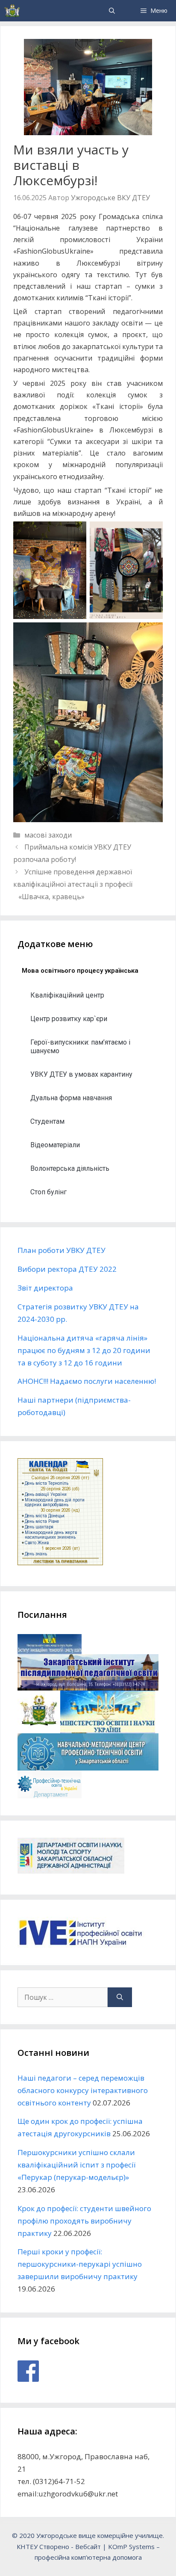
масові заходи (48, 835)
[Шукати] (120, 1997)
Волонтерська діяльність (70, 1168)
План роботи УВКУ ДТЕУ (62, 1250)
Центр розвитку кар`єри (69, 1019)
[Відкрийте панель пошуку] (112, 11)
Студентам (47, 1121)
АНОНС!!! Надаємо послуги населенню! (87, 1381)
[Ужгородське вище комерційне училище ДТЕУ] (12, 11)
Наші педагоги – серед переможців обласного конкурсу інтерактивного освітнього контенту (83, 2090)
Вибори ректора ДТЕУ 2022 (67, 1269)
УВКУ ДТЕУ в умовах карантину (81, 1074)
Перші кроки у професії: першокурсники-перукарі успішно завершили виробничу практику (80, 2264)
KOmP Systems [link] (131, 2546)
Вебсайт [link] (88, 2546)
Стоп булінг (48, 1192)
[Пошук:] (63, 1997)
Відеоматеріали (55, 1145)
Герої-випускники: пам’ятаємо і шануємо (80, 1047)
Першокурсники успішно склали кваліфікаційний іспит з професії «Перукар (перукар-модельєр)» (76, 2165)
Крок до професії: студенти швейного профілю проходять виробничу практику (84, 2221)
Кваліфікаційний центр (67, 995)
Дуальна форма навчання (71, 1098)
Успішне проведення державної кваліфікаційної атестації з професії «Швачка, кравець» (73, 884)
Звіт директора (45, 1288)
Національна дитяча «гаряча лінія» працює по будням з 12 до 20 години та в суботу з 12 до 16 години (84, 1350)
